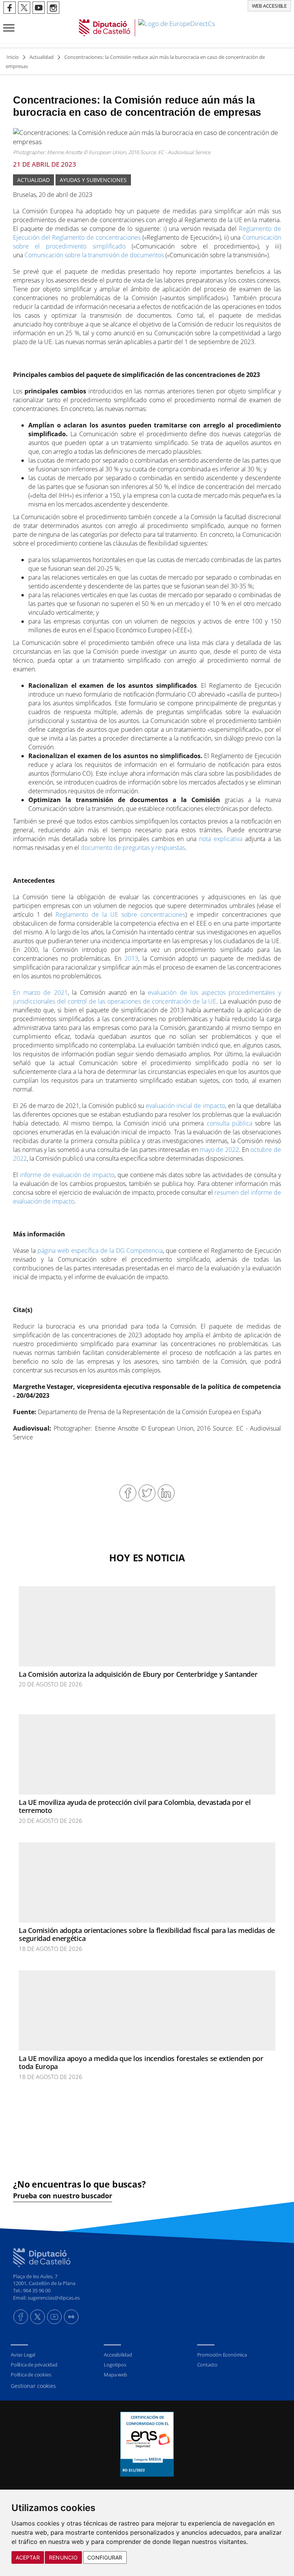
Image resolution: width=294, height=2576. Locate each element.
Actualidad (42, 57)
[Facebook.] (21, 2317)
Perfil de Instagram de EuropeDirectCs (53, 8)
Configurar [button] (105, 2557)
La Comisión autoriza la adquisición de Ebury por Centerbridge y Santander (138, 1674)
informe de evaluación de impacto (67, 1175)
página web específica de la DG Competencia (100, 1251)
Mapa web (115, 2375)
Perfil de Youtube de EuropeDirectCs (39, 8)
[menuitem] (54, 2355)
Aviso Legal (23, 2355)
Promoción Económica (222, 2355)
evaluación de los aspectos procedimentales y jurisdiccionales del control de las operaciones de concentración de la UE (147, 997)
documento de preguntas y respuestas (133, 848)
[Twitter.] (38, 2317)
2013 (131, 958)
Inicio (13, 57)
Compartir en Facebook (128, 1493)
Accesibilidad (118, 2355)
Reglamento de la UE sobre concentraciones (120, 914)
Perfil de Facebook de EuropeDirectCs (10, 8)
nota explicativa (221, 839)
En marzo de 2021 (40, 992)
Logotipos (115, 2365)
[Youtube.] (54, 2317)
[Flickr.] (71, 2317)
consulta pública (229, 1123)
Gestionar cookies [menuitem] (33, 2386)
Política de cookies (31, 2375)
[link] (147, 28)
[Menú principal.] (7, 25)
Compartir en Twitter (147, 1493)
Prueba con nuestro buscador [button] (63, 2196)
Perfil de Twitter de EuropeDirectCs (24, 8)
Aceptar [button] (28, 2557)
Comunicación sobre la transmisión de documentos (94, 255)
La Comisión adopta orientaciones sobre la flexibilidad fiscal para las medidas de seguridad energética (147, 1934)
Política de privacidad (34, 2365)
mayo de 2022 (219, 1150)
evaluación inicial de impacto (185, 1106)
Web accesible (269, 6)
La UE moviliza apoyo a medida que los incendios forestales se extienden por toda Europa (141, 2063)
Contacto (207, 2365)
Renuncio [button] (63, 2557)
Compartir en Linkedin (166, 1493)
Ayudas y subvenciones (93, 180)
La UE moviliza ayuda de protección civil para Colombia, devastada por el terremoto (135, 1806)
